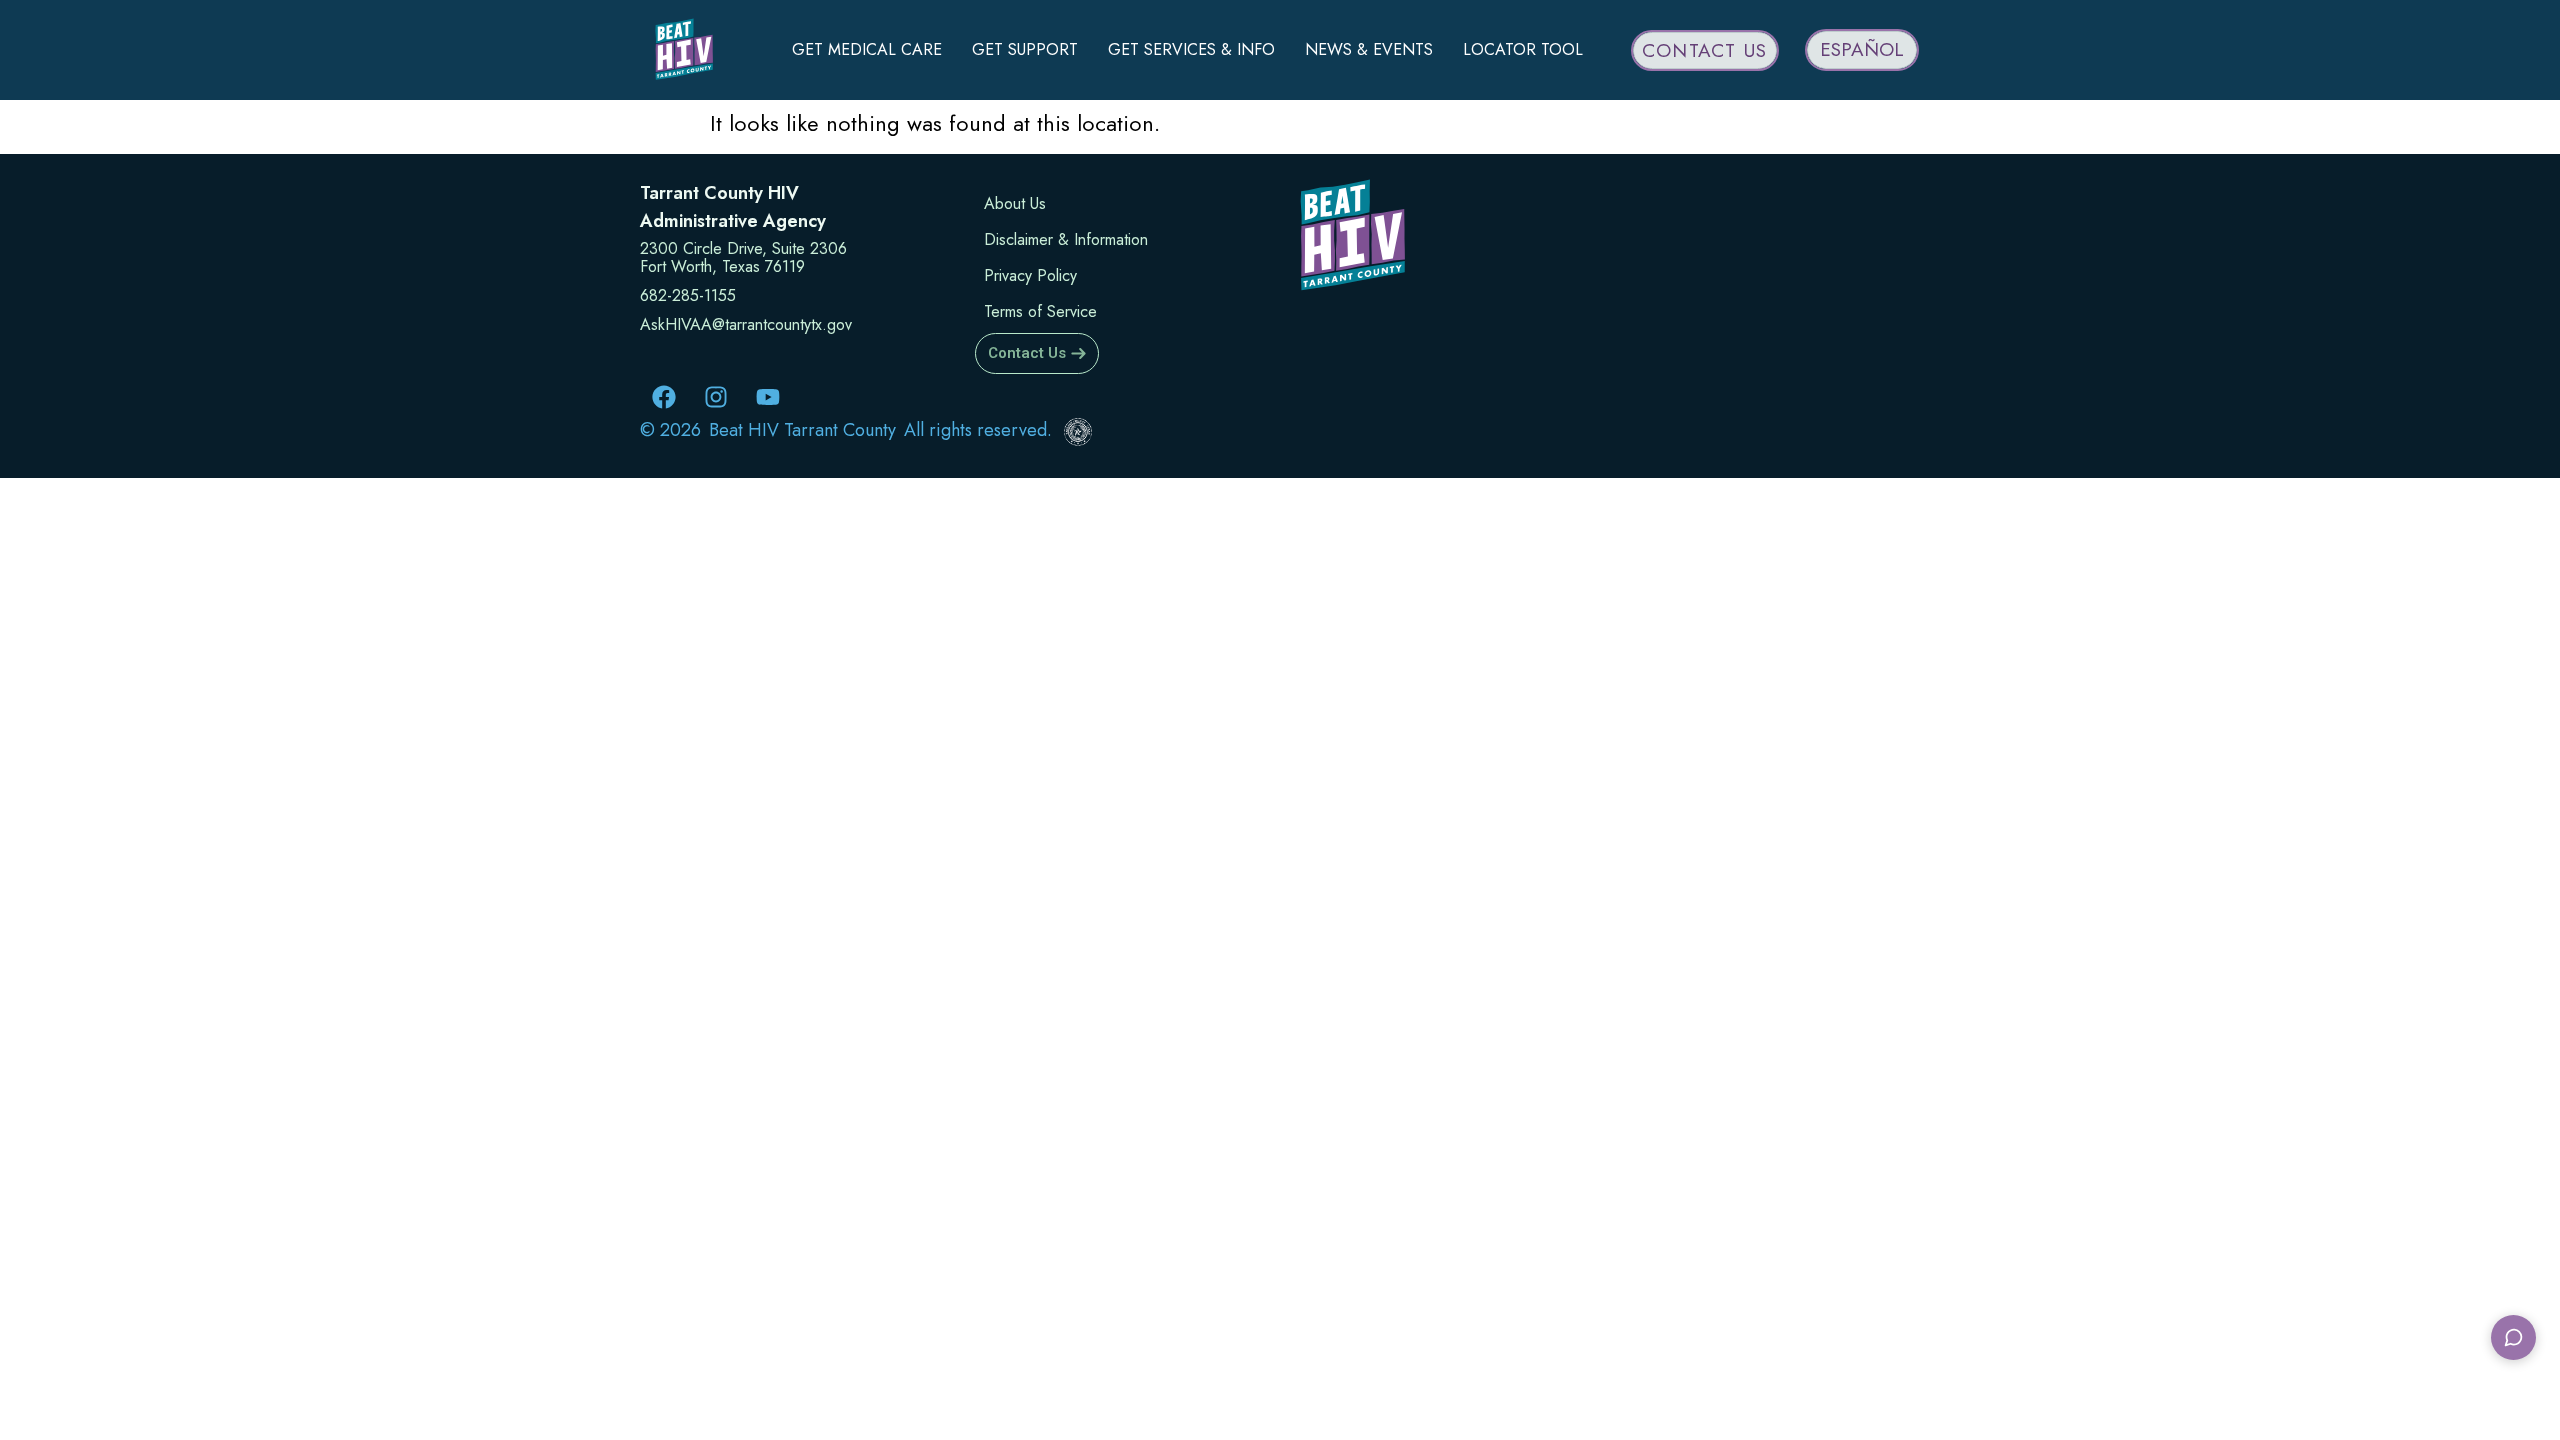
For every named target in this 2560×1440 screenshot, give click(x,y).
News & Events (1369, 49)
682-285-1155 (688, 295)
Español (1862, 49)
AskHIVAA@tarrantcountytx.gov (746, 324)
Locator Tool (1523, 49)
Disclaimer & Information (1066, 239)
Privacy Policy (1030, 275)
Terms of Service (1040, 311)
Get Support (1025, 49)
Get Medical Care (867, 49)
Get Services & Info (1191, 49)
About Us (1015, 203)
